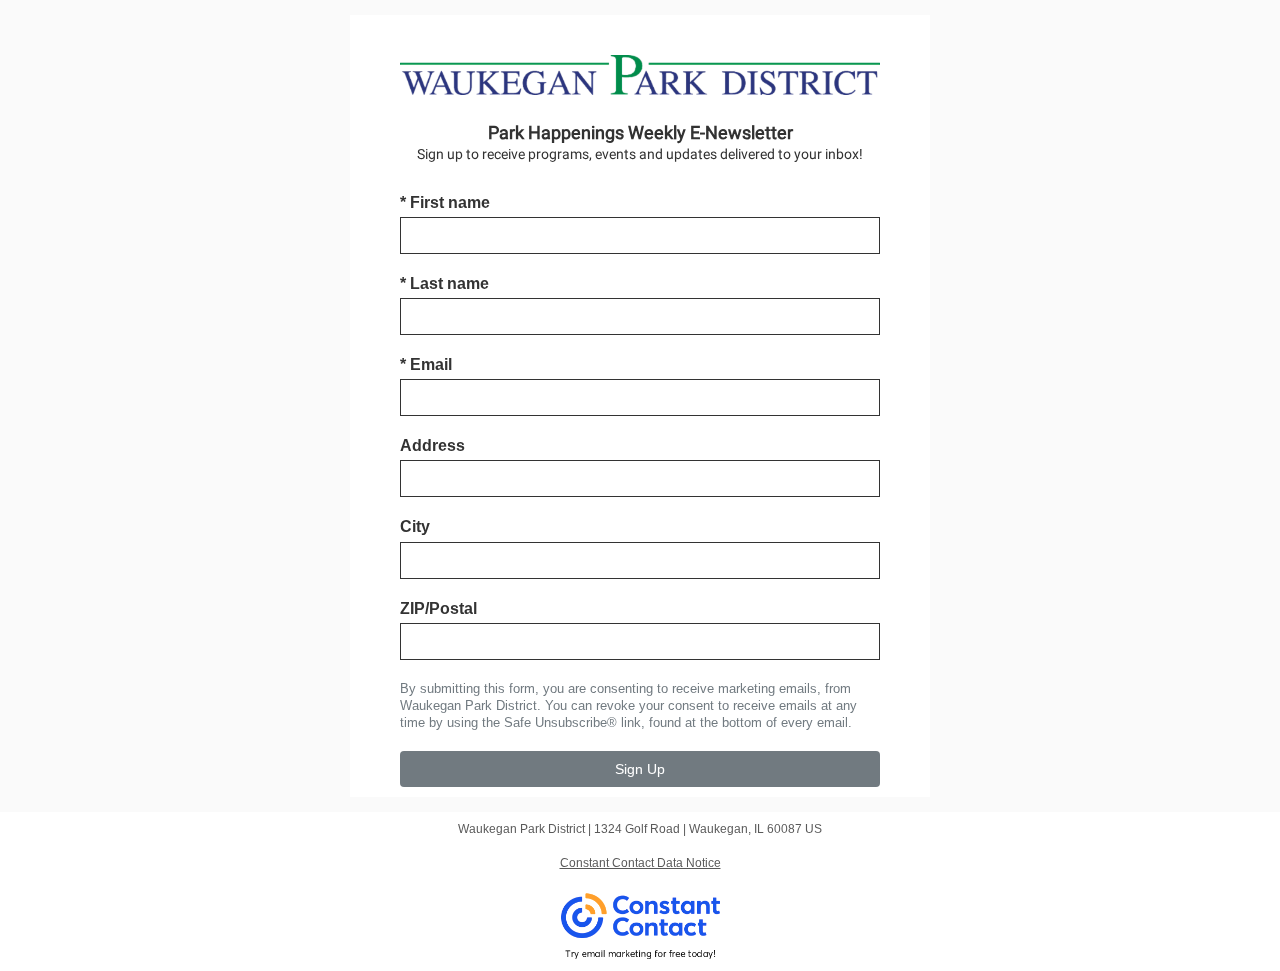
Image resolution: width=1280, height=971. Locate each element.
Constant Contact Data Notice (640, 863)
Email (426, 364)
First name (445, 202)
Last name (444, 283)
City (415, 526)
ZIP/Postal (438, 608)
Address (432, 445)
